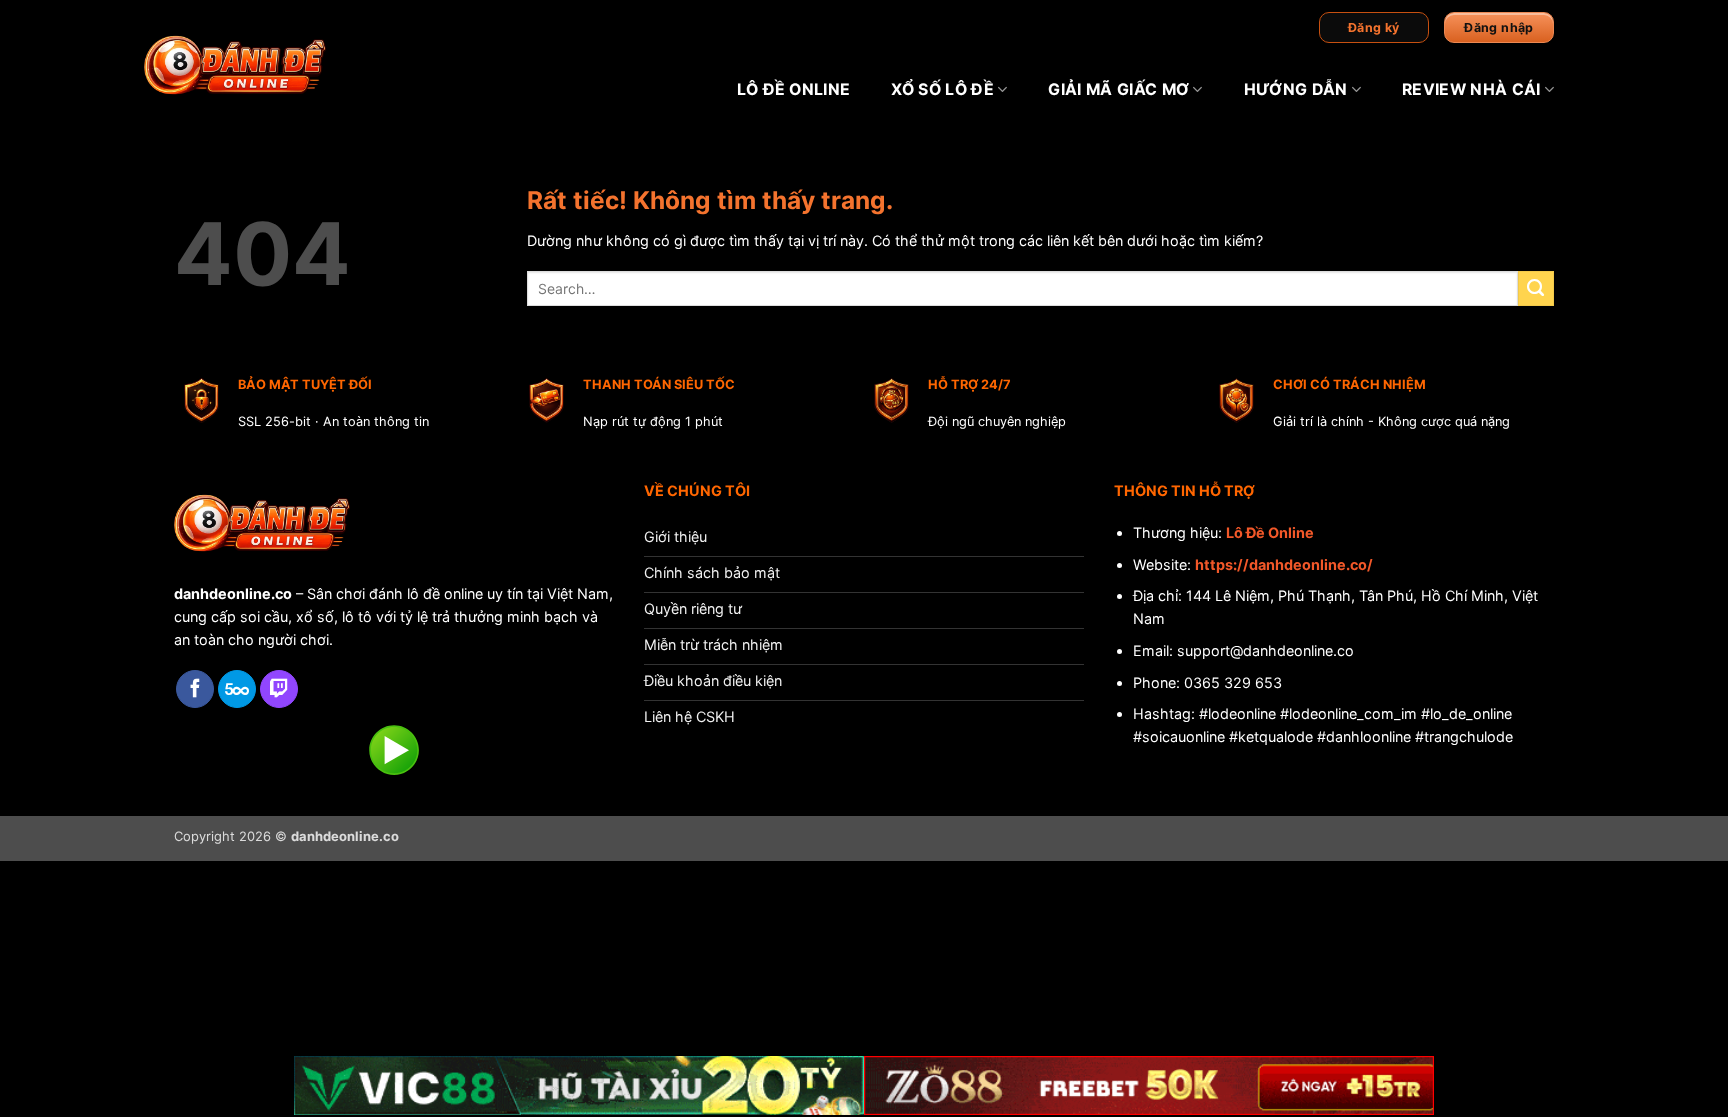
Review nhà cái (1471, 89)
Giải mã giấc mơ (1118, 89)
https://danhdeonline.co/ (1284, 564)
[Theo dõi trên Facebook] (195, 689)
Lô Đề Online (1270, 532)
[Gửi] (1536, 289)
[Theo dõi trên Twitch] (279, 689)
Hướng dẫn (1296, 89)
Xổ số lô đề (942, 89)
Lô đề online (794, 89)
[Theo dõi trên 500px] (237, 689)
